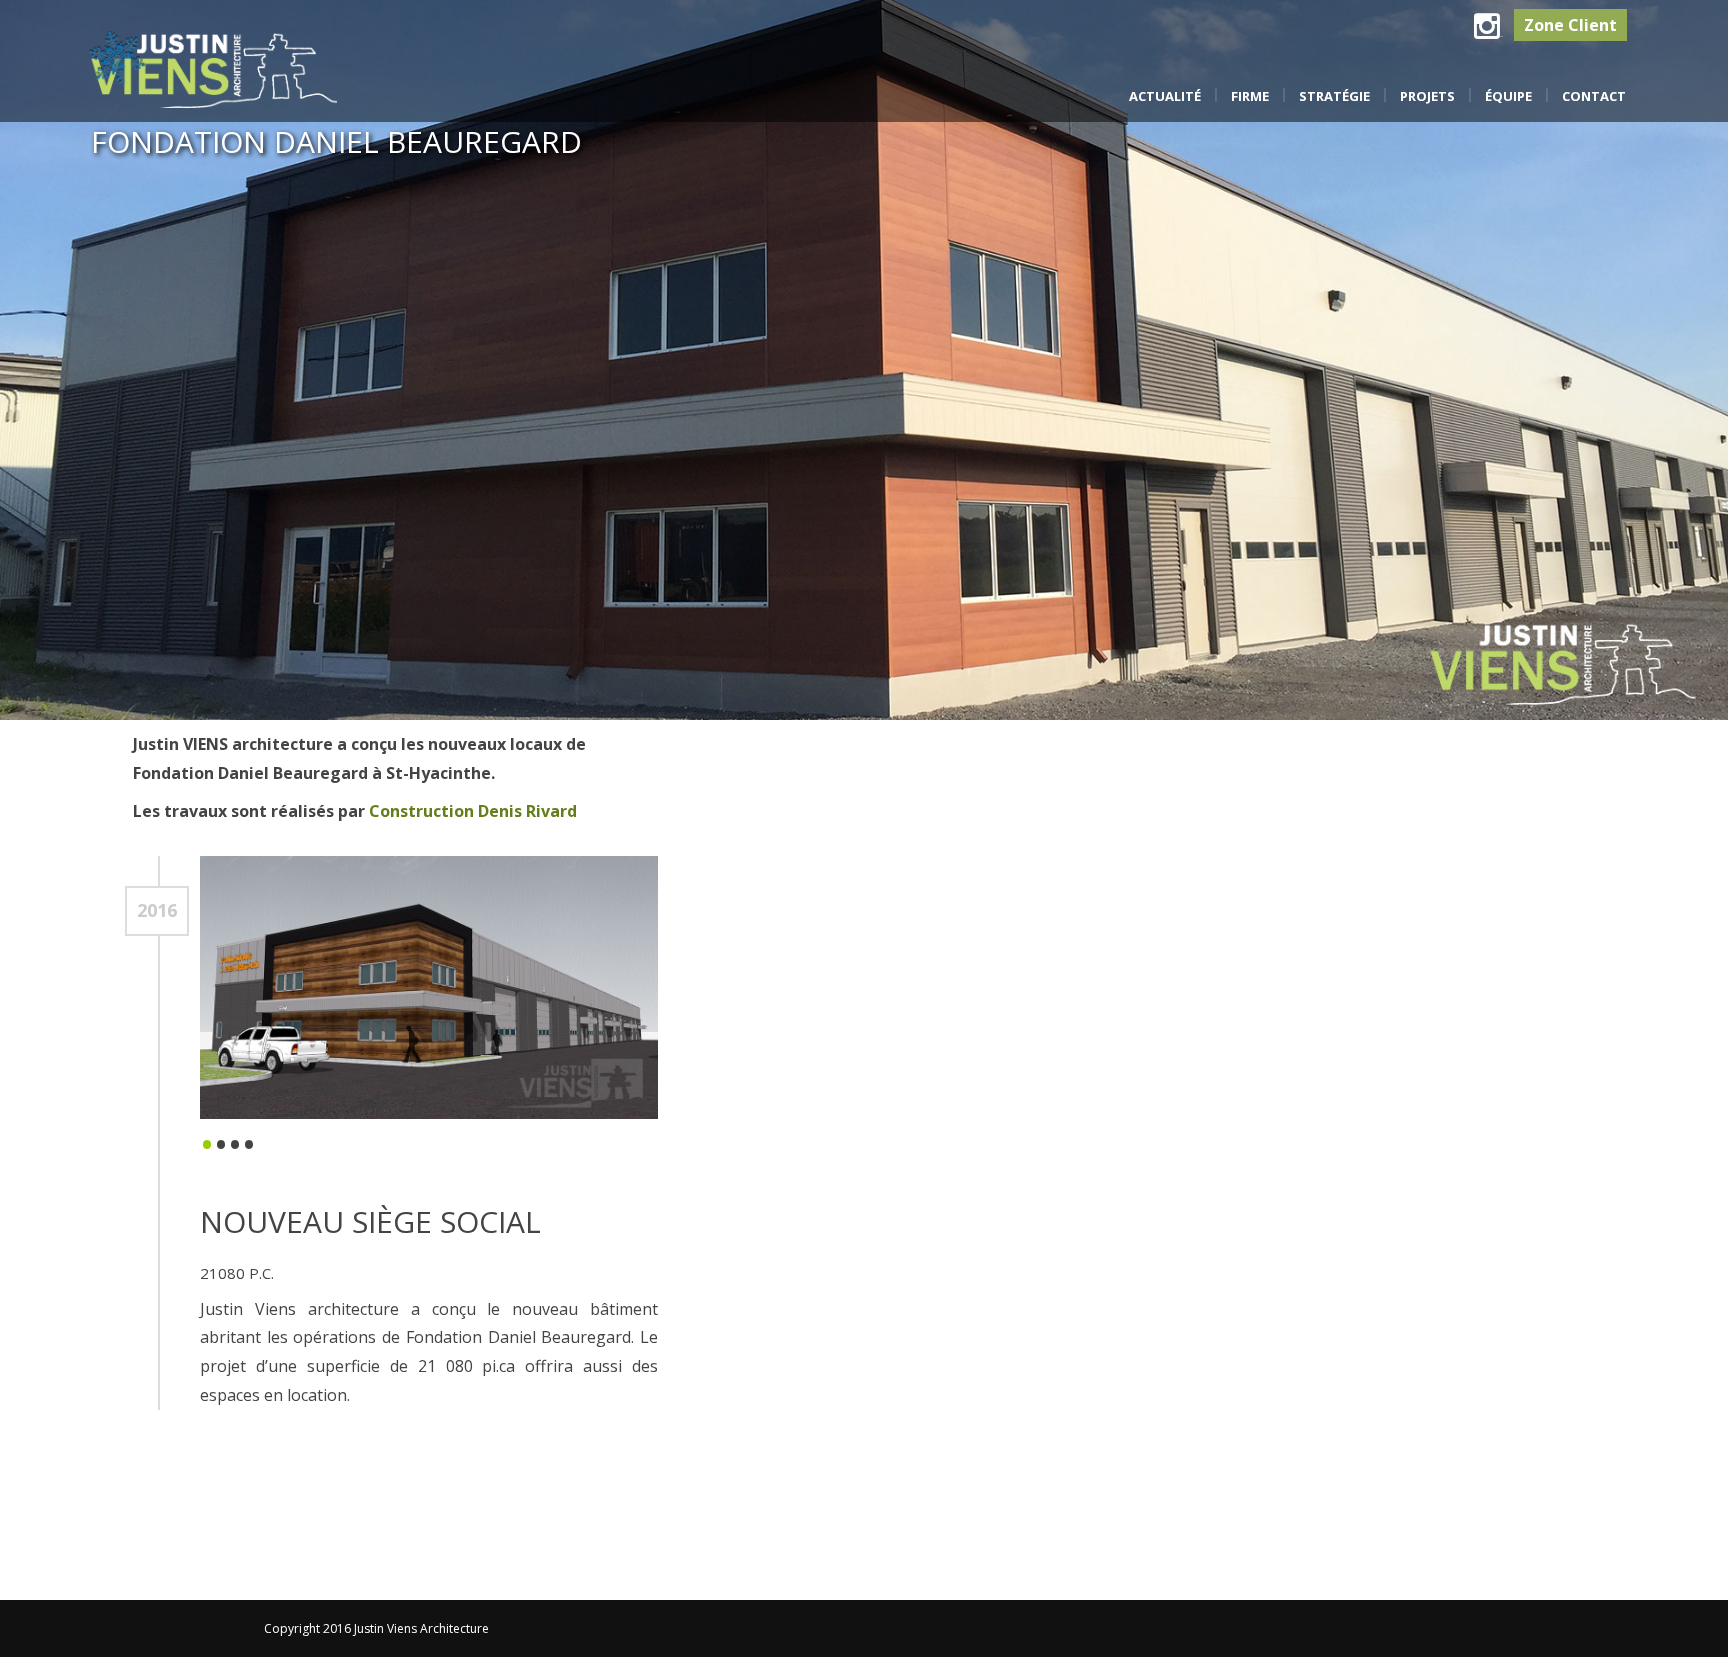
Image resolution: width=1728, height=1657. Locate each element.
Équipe (1508, 96)
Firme (1250, 96)
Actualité (1165, 96)
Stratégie (1334, 96)
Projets (1427, 96)
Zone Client (1570, 25)
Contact (1594, 96)
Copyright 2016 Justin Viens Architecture (376, 1628)
